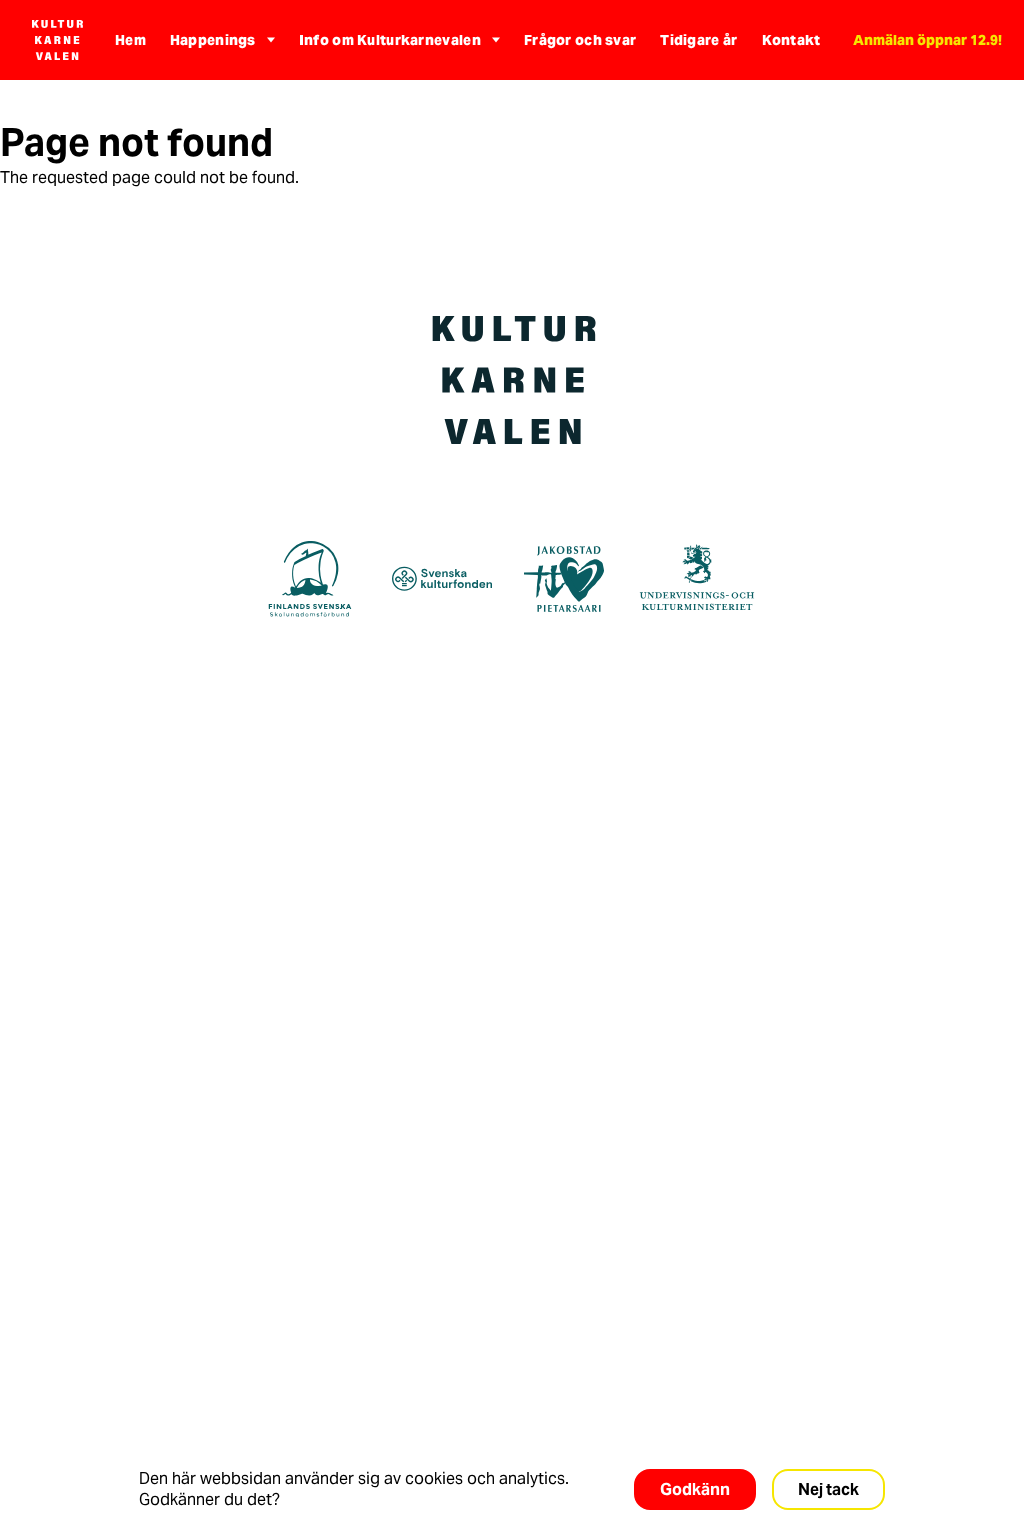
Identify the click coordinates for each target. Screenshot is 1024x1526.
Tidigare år (698, 40)
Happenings (213, 40)
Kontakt (791, 40)
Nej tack (828, 1489)
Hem (130, 40)
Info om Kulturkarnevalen (390, 40)
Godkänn (695, 1489)
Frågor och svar (580, 40)
